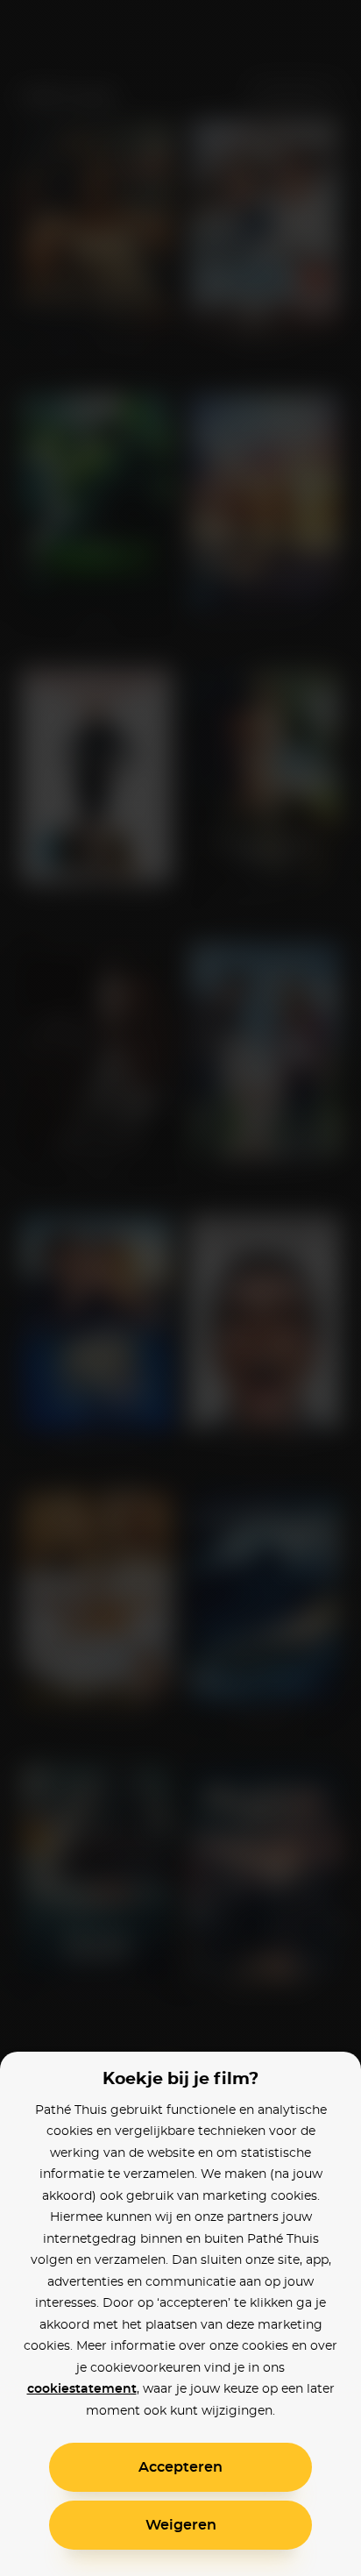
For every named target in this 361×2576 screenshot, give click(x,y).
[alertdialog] (180, 1288)
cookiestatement (82, 2389)
